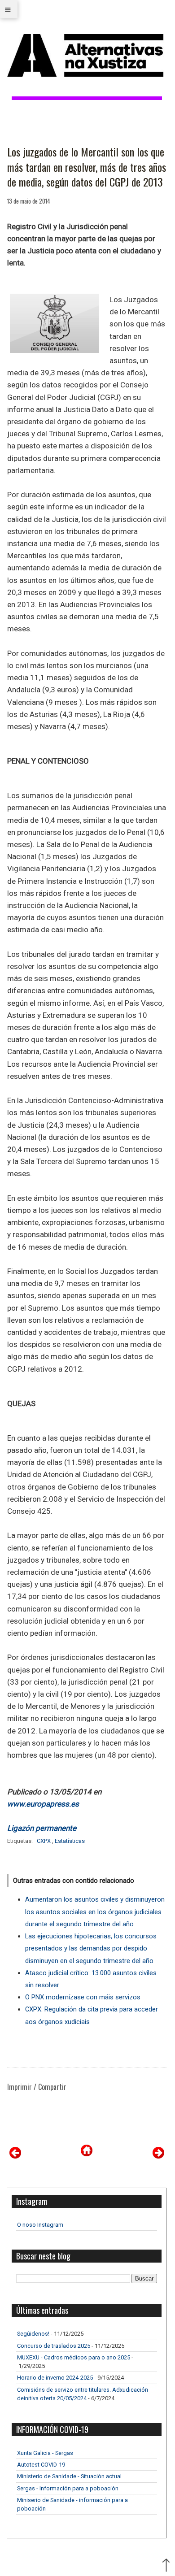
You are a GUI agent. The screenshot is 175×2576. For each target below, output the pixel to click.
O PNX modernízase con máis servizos (83, 1997)
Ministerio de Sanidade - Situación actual (69, 2476)
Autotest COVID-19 (41, 2465)
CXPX (44, 1841)
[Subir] (166, 2566)
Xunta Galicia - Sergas (45, 2453)
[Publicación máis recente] (15, 2156)
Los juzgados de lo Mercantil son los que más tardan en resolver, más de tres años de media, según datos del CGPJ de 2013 (87, 167)
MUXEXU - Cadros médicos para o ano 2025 (74, 2357)
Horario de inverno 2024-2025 (55, 2378)
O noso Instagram (40, 2225)
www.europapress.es (43, 1804)
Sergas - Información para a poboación (68, 2488)
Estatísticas (70, 1841)
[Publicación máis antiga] (158, 2156)
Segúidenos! (33, 2334)
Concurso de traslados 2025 (54, 2346)
